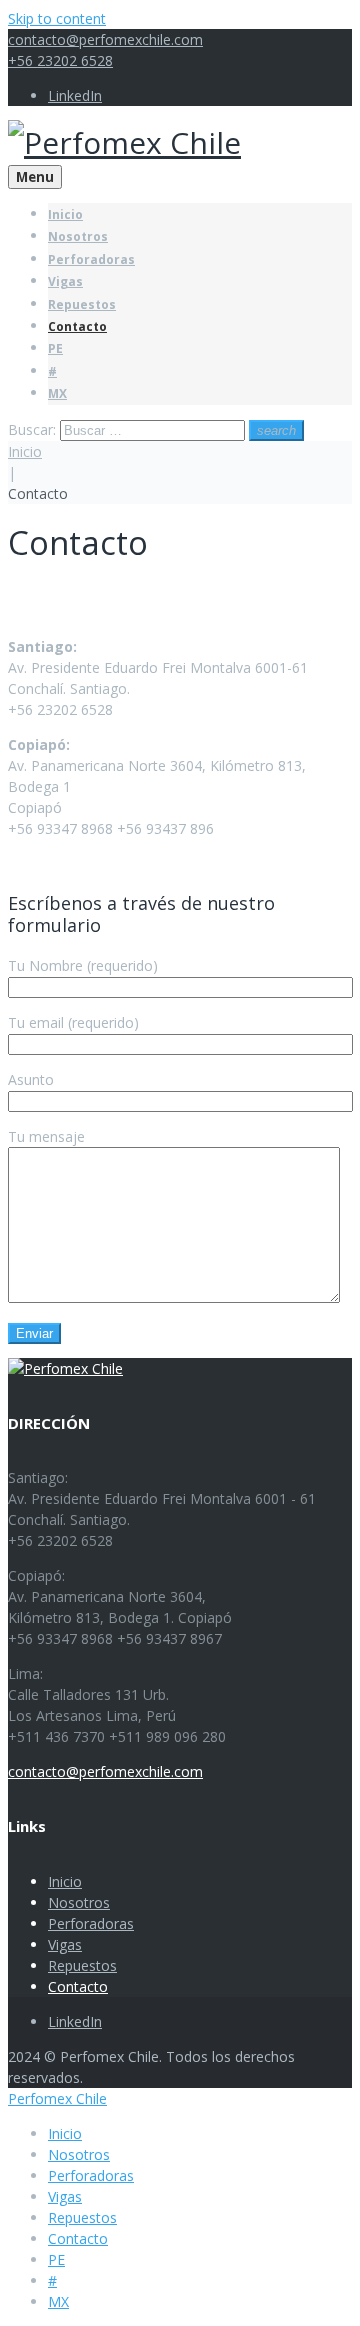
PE (55, 348)
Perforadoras (91, 259)
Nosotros (78, 236)
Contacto (77, 326)
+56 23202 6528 (60, 60)
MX (57, 393)
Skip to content (57, 18)
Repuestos (82, 304)
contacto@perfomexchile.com (105, 39)
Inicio (65, 214)
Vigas (65, 281)
